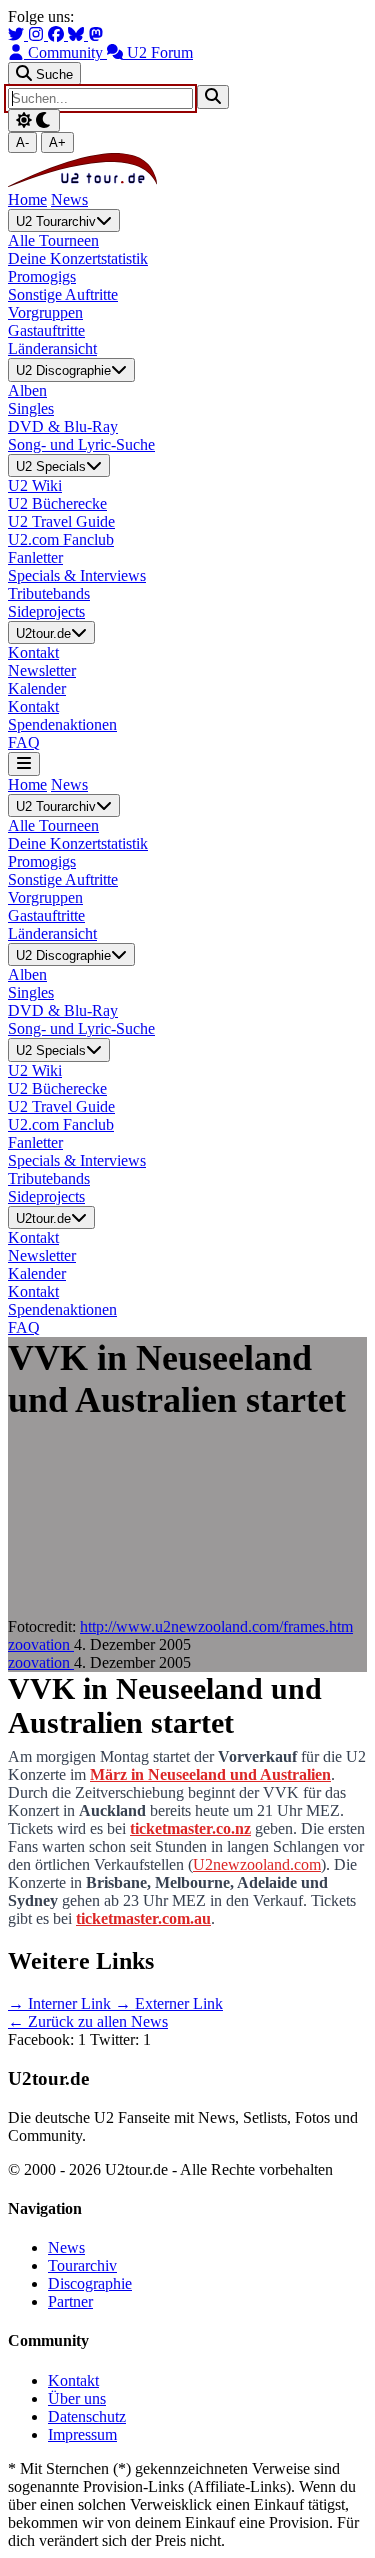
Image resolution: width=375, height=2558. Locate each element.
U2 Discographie (63, 371)
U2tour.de (43, 633)
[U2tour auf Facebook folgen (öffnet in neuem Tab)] (58, 34)
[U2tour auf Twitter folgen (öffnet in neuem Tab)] (18, 34)
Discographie (90, 2283)
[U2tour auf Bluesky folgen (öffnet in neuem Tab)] (78, 34)
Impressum (82, 2434)
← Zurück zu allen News (88, 2021)
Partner (70, 2301)
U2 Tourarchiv (56, 221)
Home (27, 199)
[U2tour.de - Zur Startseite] (82, 181)
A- (22, 142)
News (69, 199)
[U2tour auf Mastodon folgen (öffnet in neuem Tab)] (96, 34)
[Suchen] (213, 96)
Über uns (77, 2398)
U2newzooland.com (257, 1864)
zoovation (41, 1644)
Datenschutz (87, 2416)
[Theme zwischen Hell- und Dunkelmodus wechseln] (34, 120)
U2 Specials (51, 466)
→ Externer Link (169, 2003)
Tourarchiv (82, 2265)
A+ (57, 142)
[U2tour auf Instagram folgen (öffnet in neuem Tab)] (38, 34)
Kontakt (73, 2380)
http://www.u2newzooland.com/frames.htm (216, 1626)
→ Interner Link (61, 2003)
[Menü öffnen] (24, 763)
